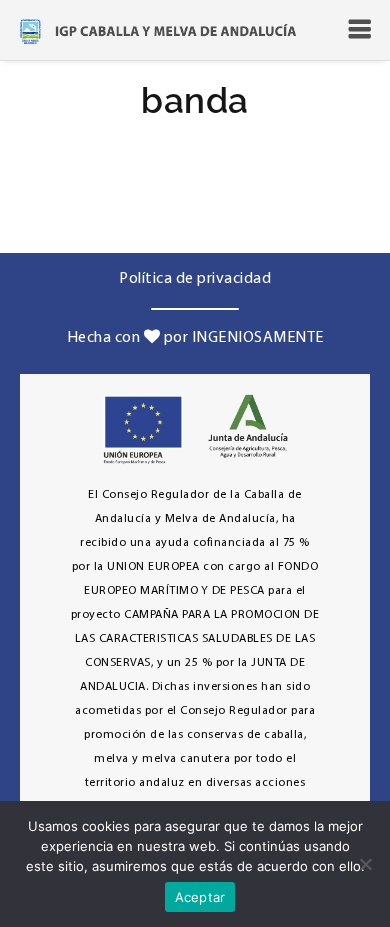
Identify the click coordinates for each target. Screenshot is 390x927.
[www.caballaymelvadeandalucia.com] (158, 30)
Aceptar (200, 897)
